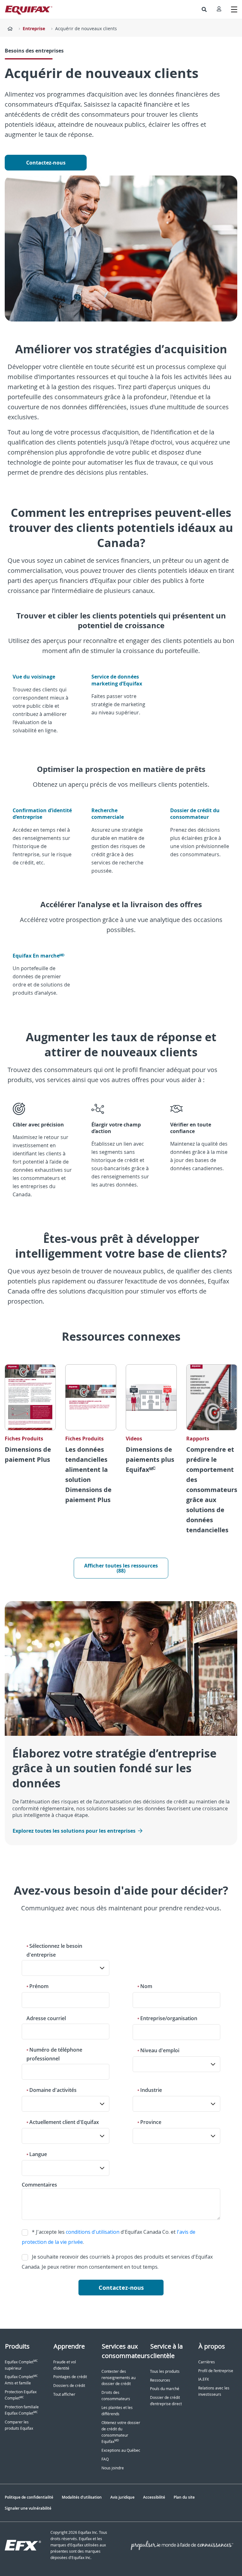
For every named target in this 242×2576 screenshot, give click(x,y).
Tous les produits (165, 2371)
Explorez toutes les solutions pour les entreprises (74, 1831)
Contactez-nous (46, 163)
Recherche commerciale (108, 814)
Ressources (160, 2380)
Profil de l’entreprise (216, 2371)
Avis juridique (122, 2497)
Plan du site (184, 2497)
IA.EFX (204, 2379)
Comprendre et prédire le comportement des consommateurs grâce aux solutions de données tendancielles (212, 1490)
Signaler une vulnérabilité (28, 2508)
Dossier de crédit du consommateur (195, 814)
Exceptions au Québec (121, 2450)
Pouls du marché (165, 2389)
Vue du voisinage (34, 677)
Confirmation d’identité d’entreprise (42, 814)
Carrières (207, 2362)
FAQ (105, 2459)
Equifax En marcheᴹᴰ (38, 956)
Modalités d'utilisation (82, 2497)
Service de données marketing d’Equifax (117, 680)
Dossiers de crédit (69, 2386)
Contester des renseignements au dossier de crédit (118, 2378)
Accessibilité (154, 2497)
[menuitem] (204, 9)
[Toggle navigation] (234, 9)
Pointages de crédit (70, 2377)
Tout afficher (64, 2394)
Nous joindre (113, 2468)
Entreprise (34, 28)
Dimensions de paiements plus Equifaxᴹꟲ (150, 1459)
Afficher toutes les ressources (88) (121, 1568)
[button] (204, 9)
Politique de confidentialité (29, 2497)
